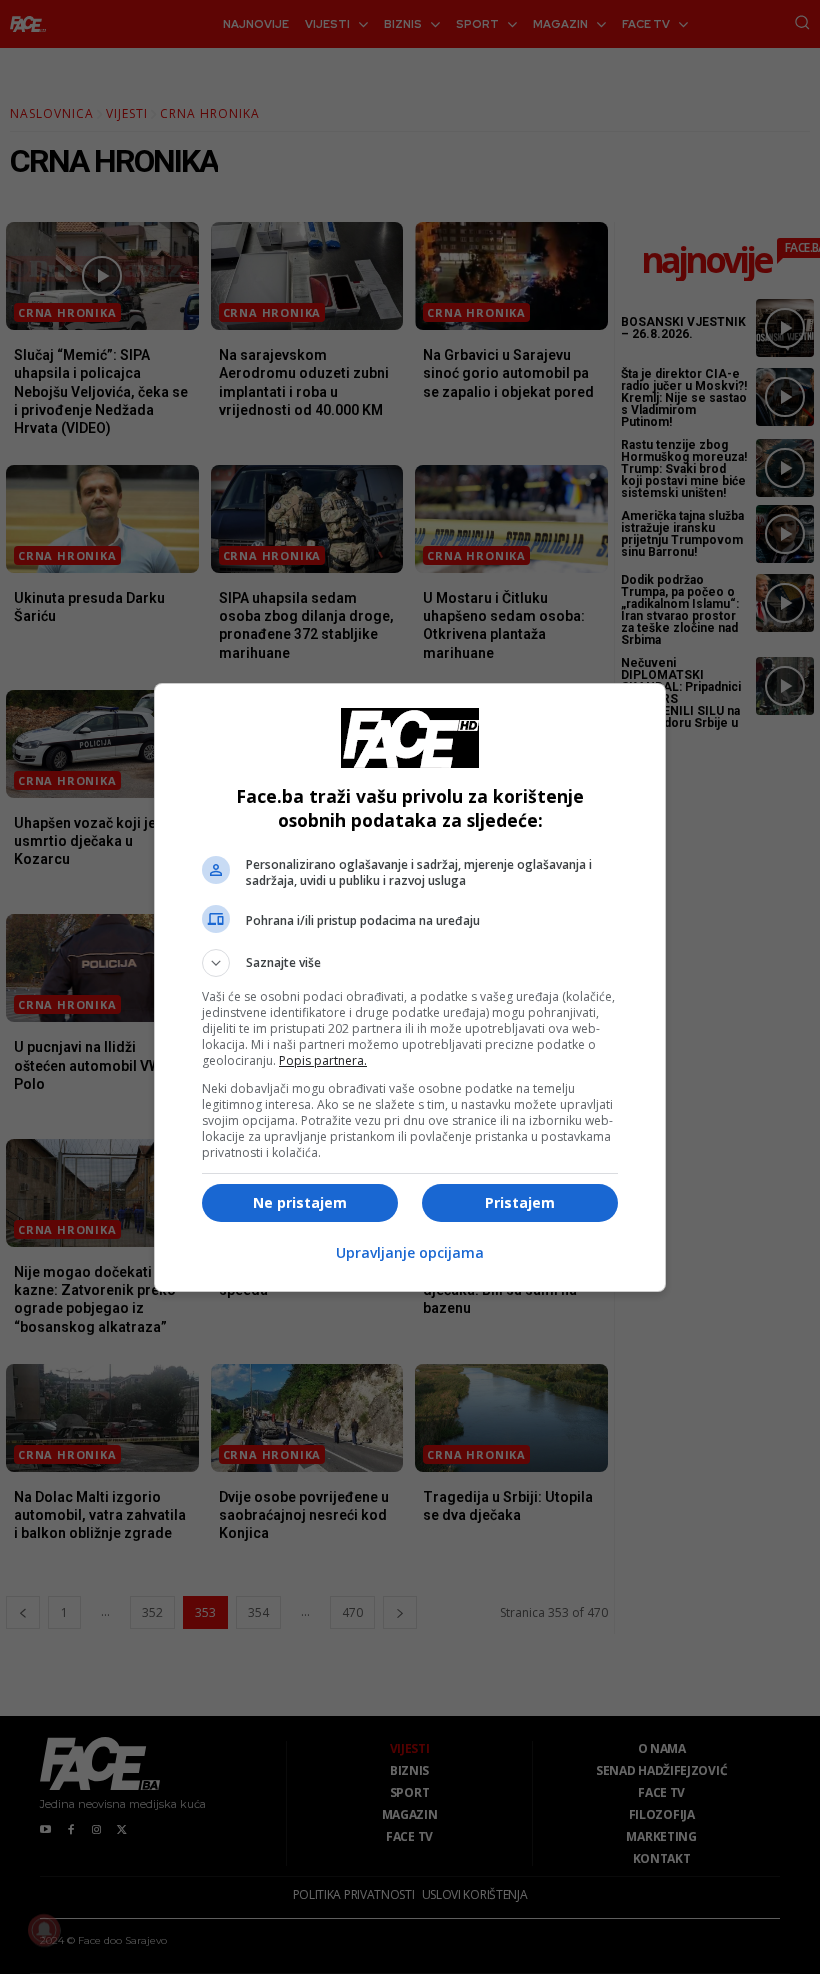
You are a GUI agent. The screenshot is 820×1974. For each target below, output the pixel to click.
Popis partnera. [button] (323, 1060)
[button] (410, 963)
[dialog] (410, 987)
